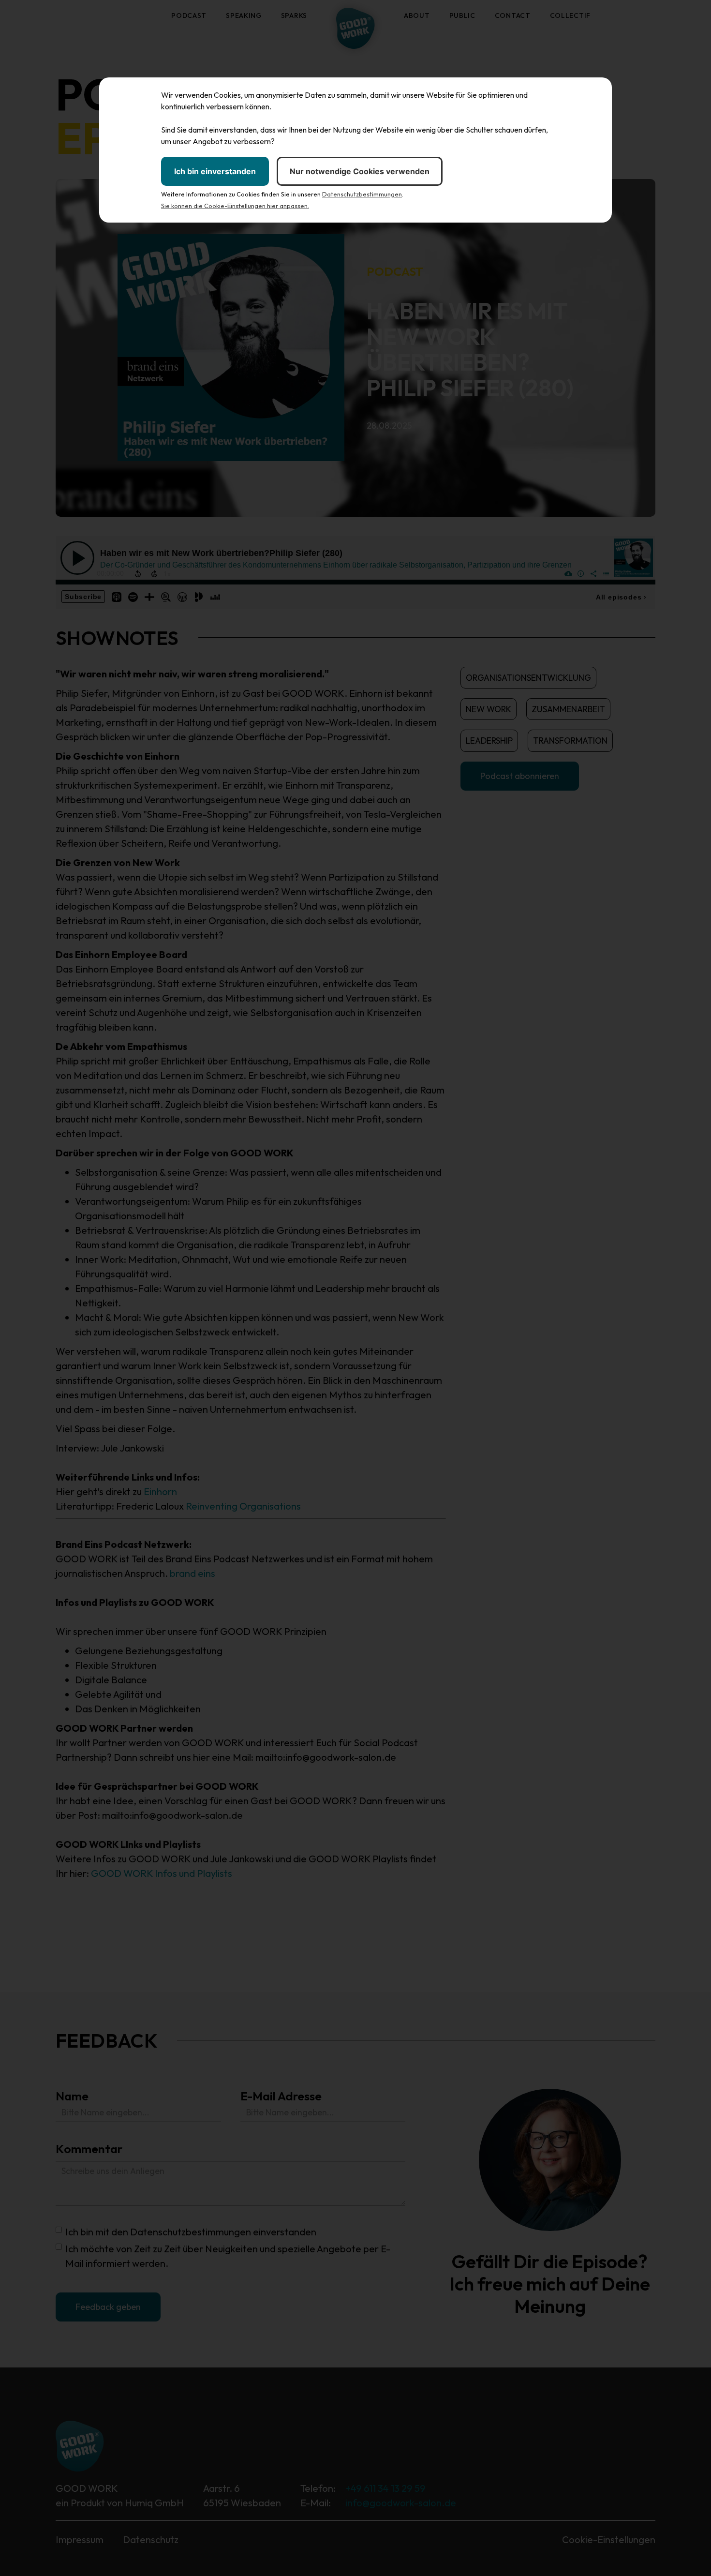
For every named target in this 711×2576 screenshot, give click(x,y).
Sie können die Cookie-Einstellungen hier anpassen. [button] (235, 206)
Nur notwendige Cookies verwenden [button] (360, 171)
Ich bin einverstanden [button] (215, 171)
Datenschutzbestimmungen (362, 194)
